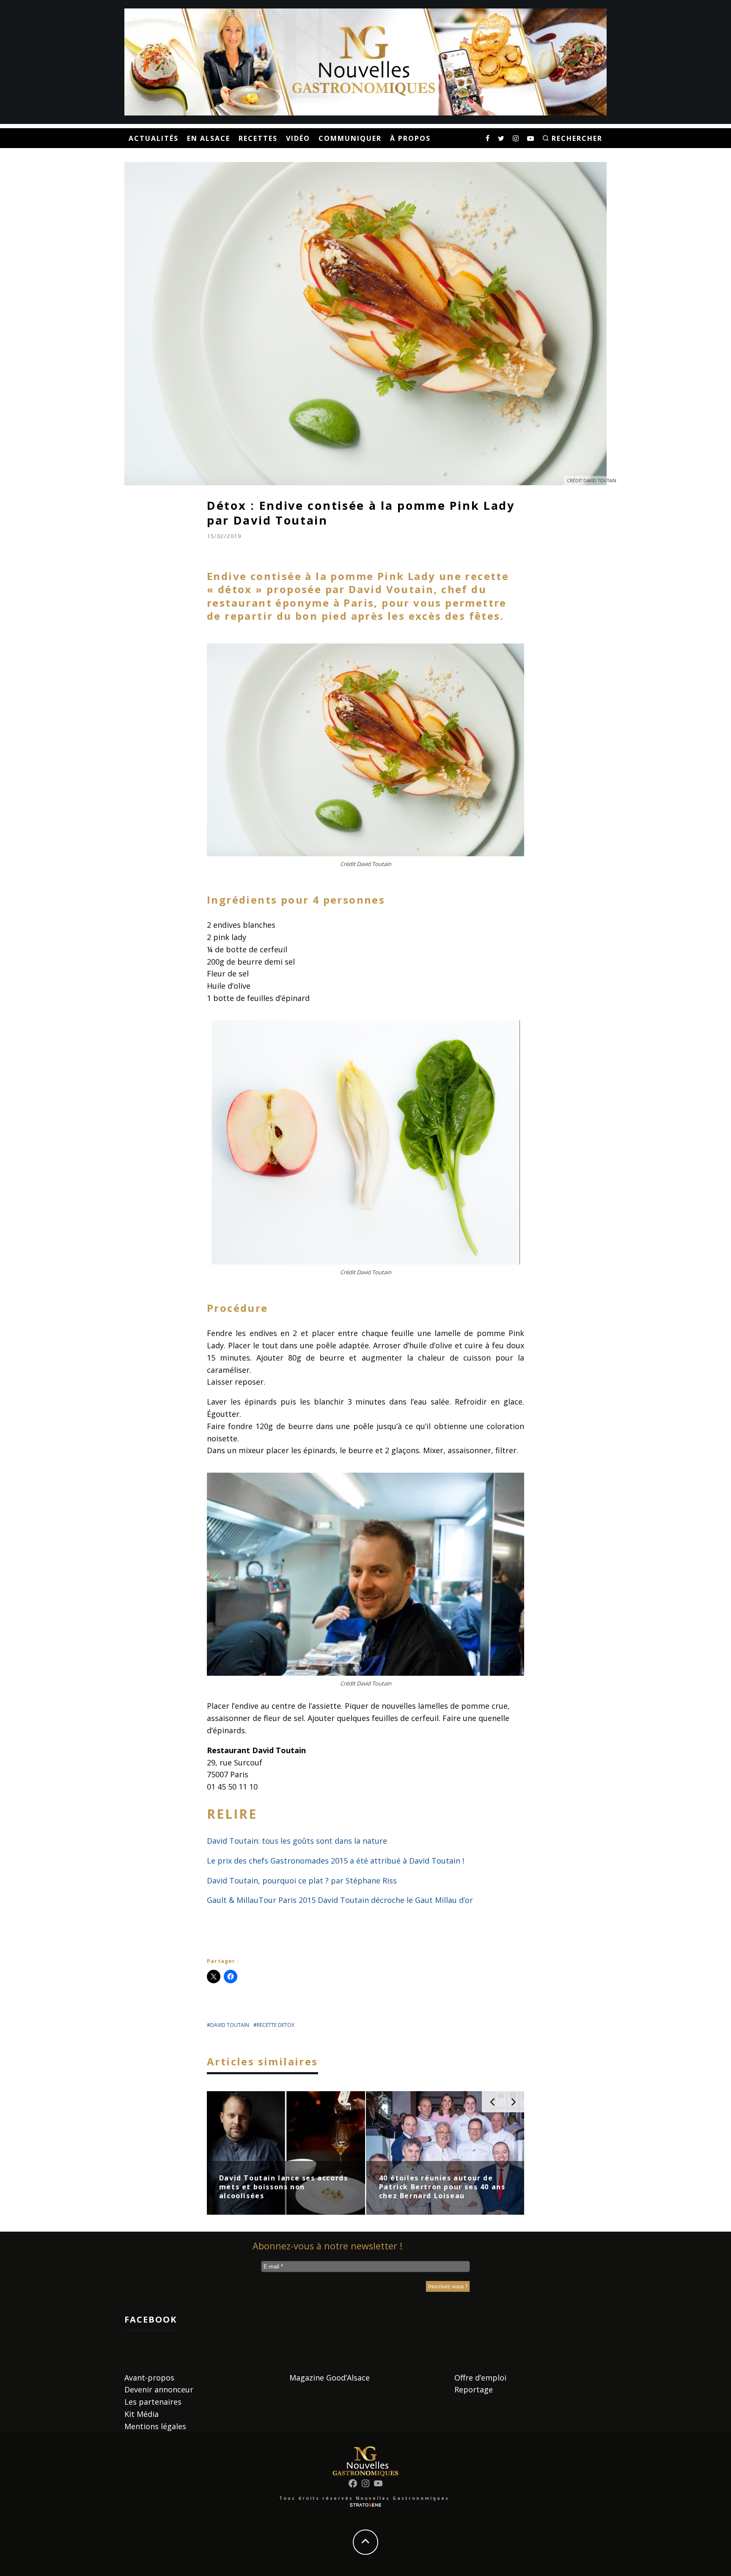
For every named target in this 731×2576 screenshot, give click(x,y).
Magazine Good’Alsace (330, 2378)
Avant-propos (149, 2378)
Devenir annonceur (159, 2389)
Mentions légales (155, 2426)
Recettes (258, 138)
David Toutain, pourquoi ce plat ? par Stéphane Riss (302, 1880)
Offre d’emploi (480, 2378)
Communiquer (350, 138)
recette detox (276, 2025)
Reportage (474, 2389)
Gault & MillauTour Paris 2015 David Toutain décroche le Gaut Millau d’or (340, 1900)
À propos (410, 138)
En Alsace (209, 138)
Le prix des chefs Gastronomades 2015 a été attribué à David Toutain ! (335, 1861)
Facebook (151, 2319)
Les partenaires (153, 2402)
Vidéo (298, 138)
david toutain (230, 2025)
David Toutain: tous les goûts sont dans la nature (297, 1841)
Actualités (154, 138)
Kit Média (142, 2414)
